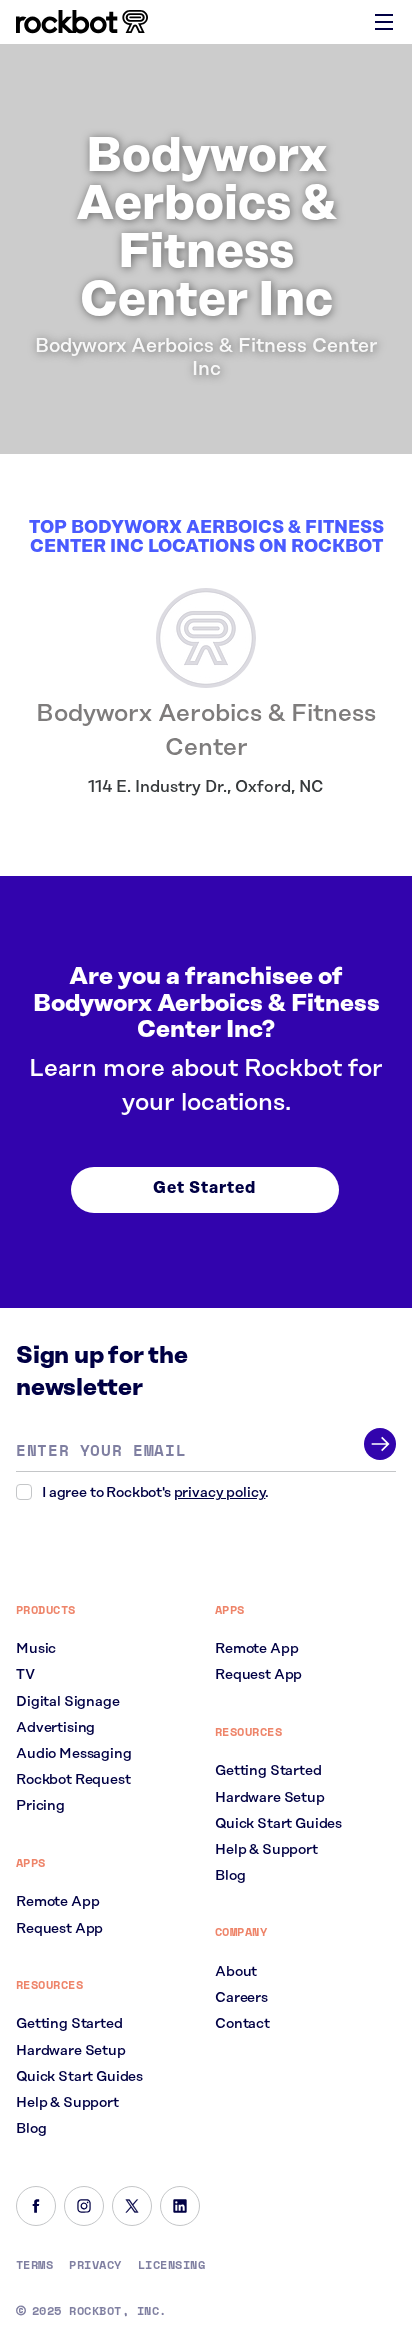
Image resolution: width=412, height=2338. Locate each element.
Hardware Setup (71, 2051)
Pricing (40, 1806)
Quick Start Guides (79, 2077)
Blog (31, 2129)
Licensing (171, 2265)
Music (36, 1649)
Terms (34, 2265)
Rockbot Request (73, 1780)
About (236, 1972)
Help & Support (67, 2103)
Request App (59, 1929)
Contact (242, 2024)
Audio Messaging (74, 1754)
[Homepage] (82, 22)
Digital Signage (68, 1702)
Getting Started (69, 2024)
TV (25, 1675)
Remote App (57, 1902)
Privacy (95, 2265)
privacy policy (220, 1493)
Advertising (55, 1728)
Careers (241, 1998)
